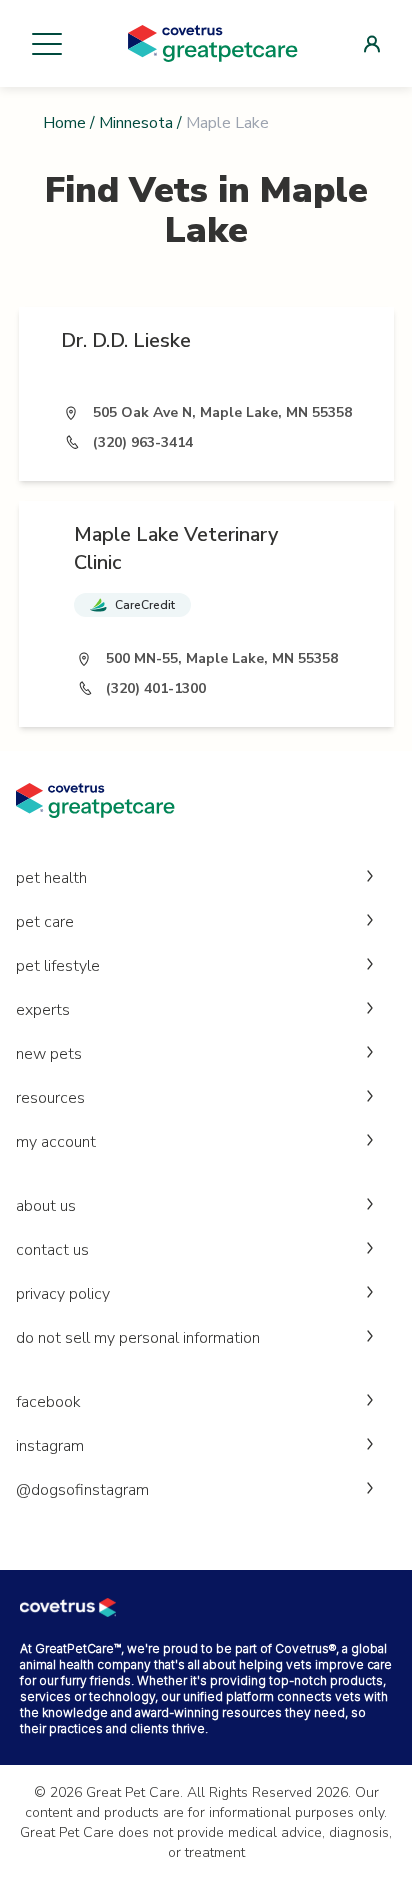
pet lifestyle (58, 966)
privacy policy (63, 1294)
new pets (49, 1054)
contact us (52, 1250)
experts (43, 1010)
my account (56, 1142)
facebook (48, 1402)
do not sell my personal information (138, 1338)
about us (46, 1206)
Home (64, 123)
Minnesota (136, 123)
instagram (50, 1446)
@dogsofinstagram (82, 1490)
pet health (51, 878)
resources (50, 1098)
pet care (45, 922)
